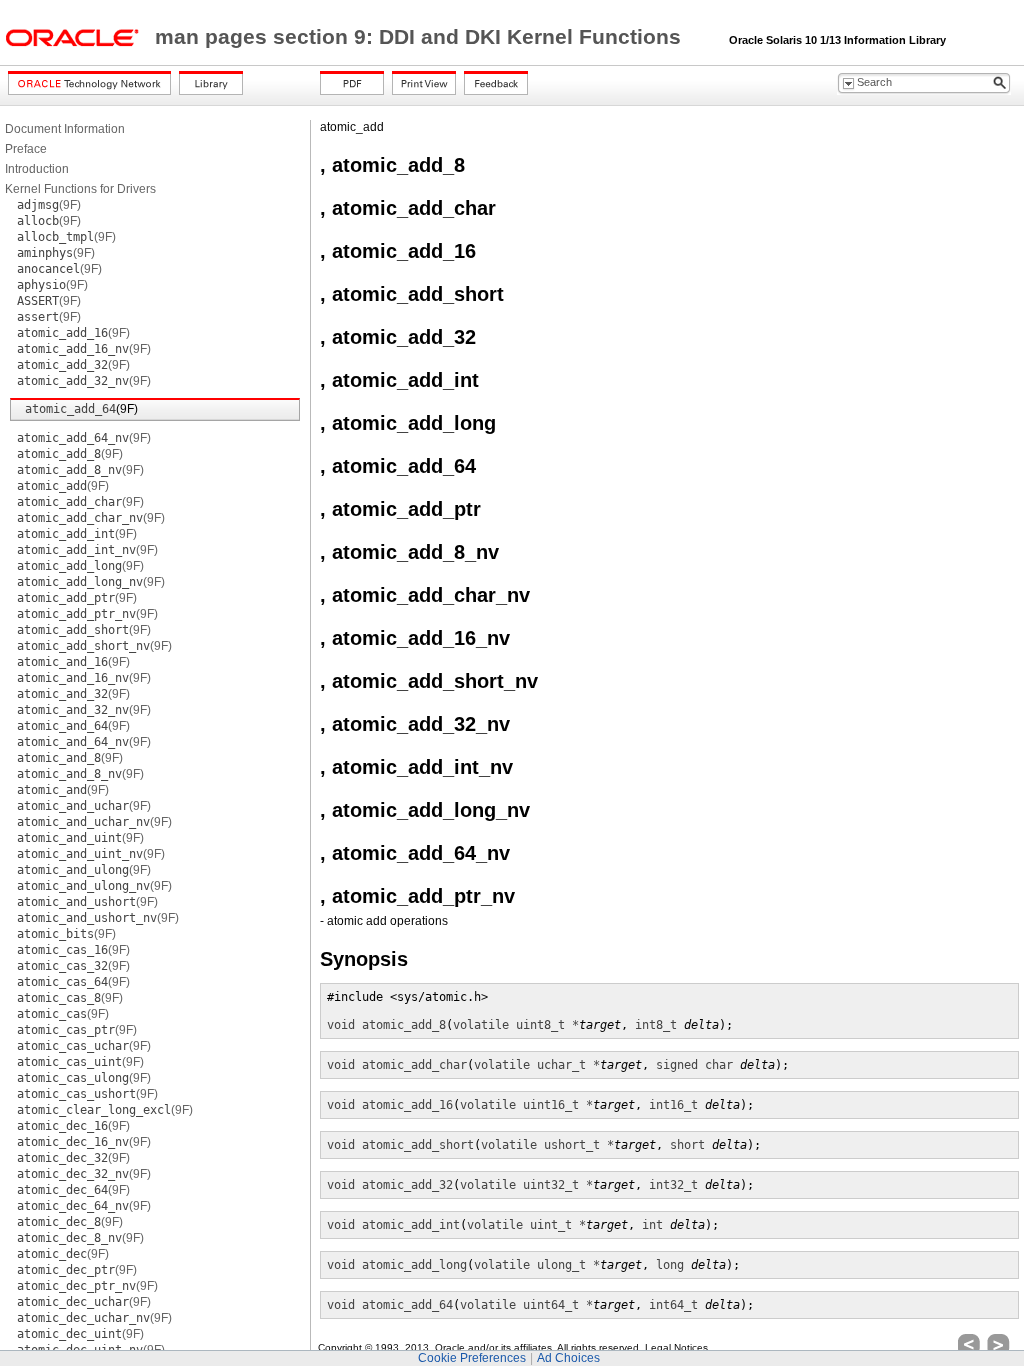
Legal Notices (676, 1347)
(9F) (49, 205)
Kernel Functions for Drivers (80, 189)
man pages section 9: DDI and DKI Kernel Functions (421, 37)
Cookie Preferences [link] (472, 1358)
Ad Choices (568, 1358)
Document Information (65, 129)
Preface (26, 149)
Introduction (37, 169)
